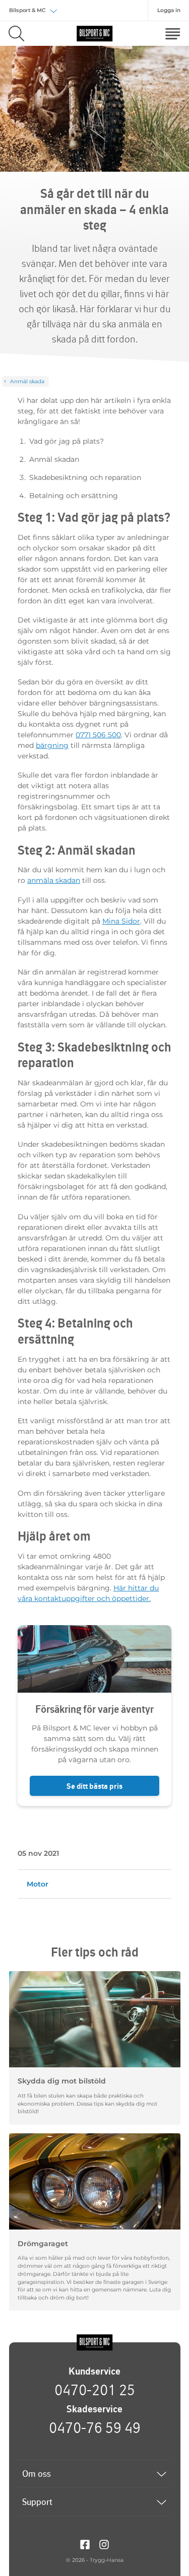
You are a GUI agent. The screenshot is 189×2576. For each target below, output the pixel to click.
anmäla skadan (54, 880)
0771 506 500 (98, 735)
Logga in (169, 10)
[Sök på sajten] (16, 33)
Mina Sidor (121, 921)
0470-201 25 (95, 2390)
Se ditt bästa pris (94, 1786)
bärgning (52, 745)
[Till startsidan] (95, 2343)
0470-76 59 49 (95, 2427)
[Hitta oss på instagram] (104, 2544)
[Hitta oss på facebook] (85, 2544)
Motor (38, 1884)
